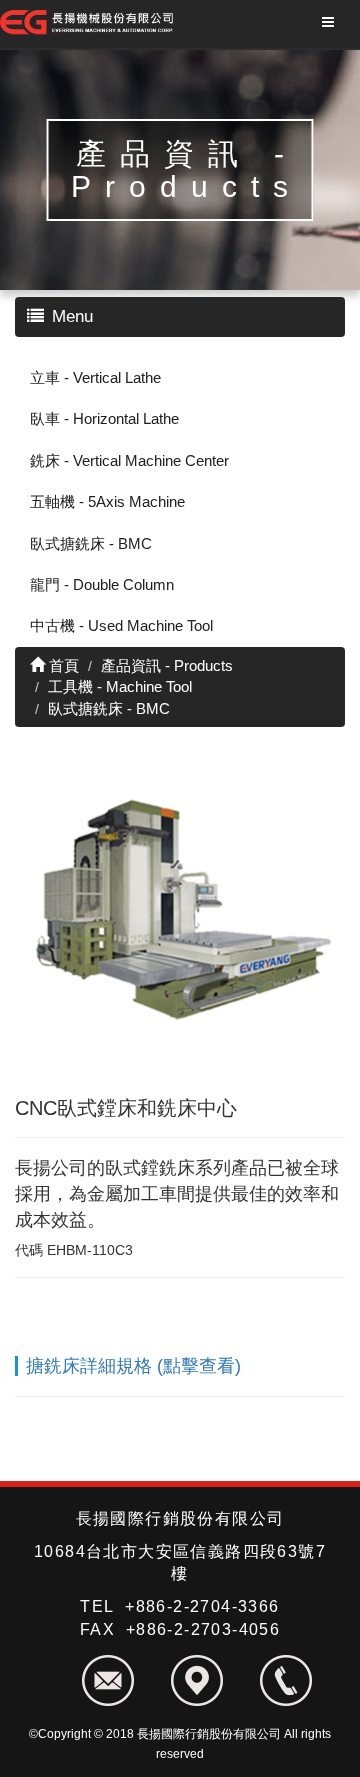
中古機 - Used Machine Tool (121, 625)
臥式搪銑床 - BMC (91, 543)
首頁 (62, 665)
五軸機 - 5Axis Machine (107, 501)
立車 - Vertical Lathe (95, 377)
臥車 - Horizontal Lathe (104, 418)
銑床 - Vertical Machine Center (129, 460)
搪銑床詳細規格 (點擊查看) (133, 1366)
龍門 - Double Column (102, 584)
